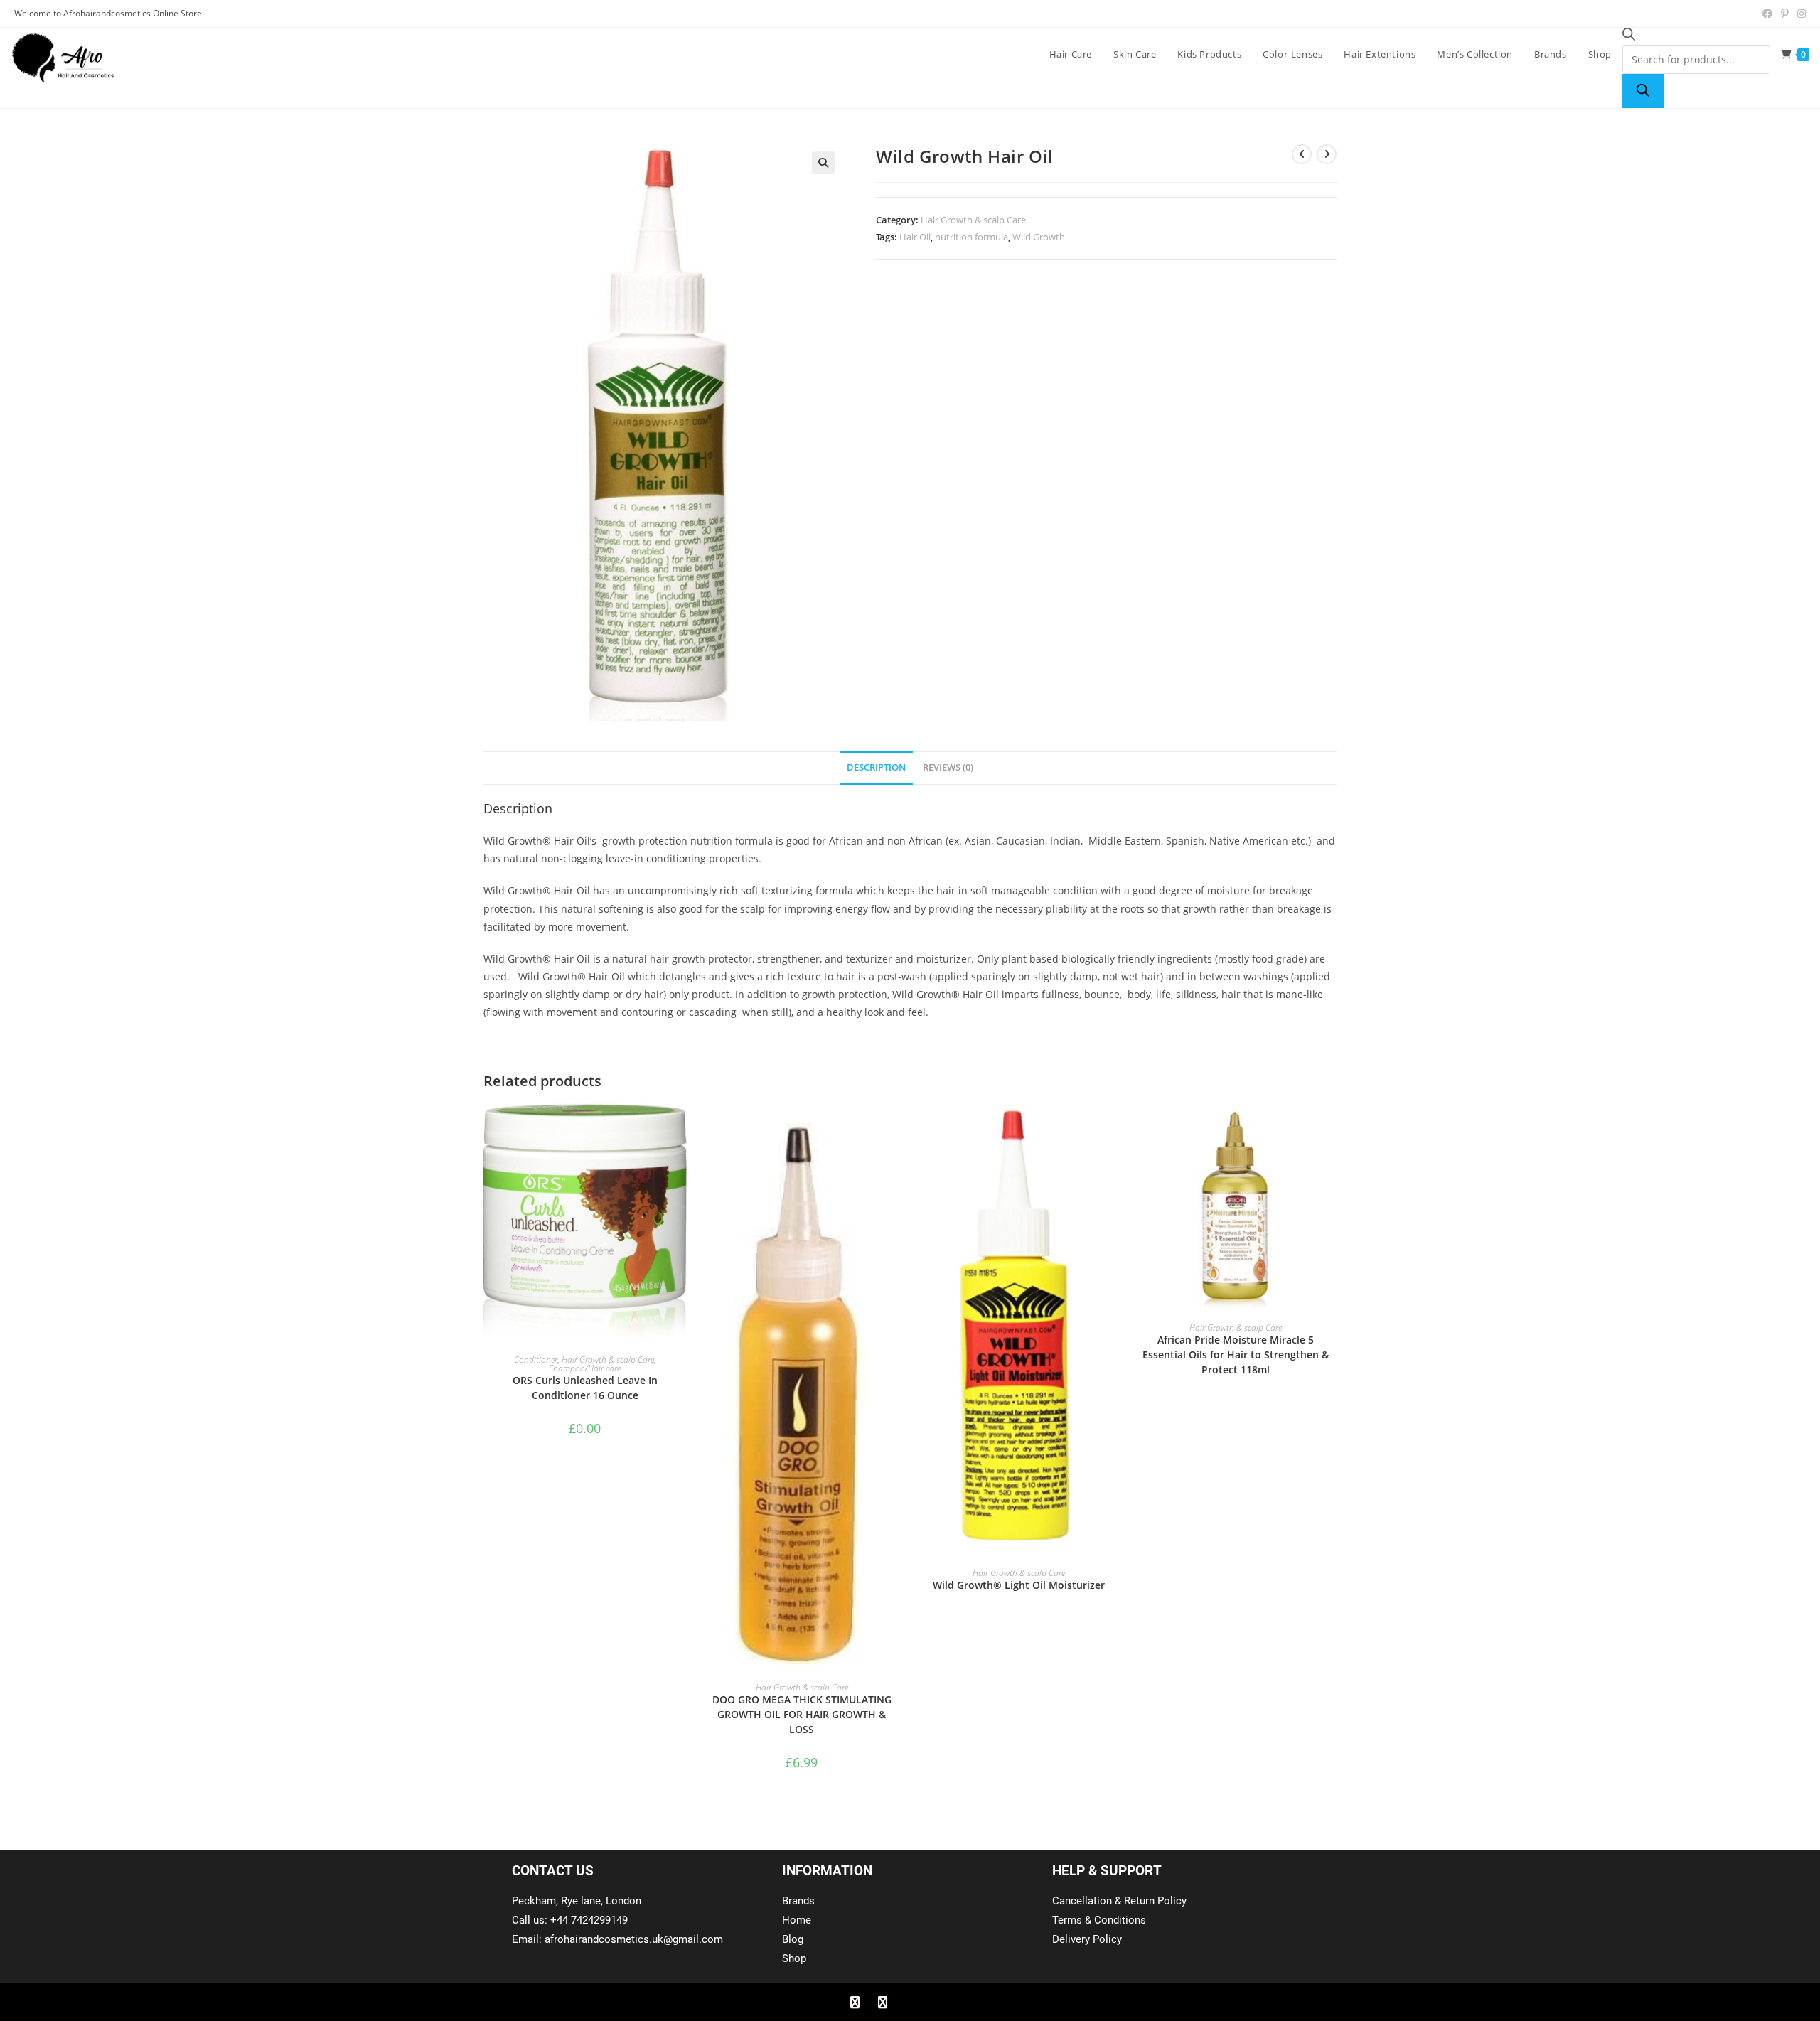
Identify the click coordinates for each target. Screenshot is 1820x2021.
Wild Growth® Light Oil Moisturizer (1019, 1585)
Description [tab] (876, 767)
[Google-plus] (910, 2002)
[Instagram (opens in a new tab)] (1799, 14)
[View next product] (1327, 154)
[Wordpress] (938, 2002)
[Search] (1643, 91)
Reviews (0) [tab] (948, 767)
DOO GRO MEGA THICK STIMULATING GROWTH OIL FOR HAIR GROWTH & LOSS (802, 1714)
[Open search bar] (1629, 37)
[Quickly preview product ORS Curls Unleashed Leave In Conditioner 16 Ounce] (682, 1127)
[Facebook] (855, 2002)
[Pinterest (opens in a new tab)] (1785, 14)
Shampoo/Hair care (585, 1368)
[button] (823, 163)
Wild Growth (1039, 237)
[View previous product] (1302, 154)
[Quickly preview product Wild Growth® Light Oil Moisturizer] (1115, 1127)
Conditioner (536, 1360)
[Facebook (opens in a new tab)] (1767, 14)
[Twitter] (882, 2002)
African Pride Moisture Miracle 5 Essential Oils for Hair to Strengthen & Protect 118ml (1236, 1355)
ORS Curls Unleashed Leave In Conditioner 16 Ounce (585, 1388)
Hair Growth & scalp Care (973, 220)
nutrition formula (971, 237)
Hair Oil (915, 237)
